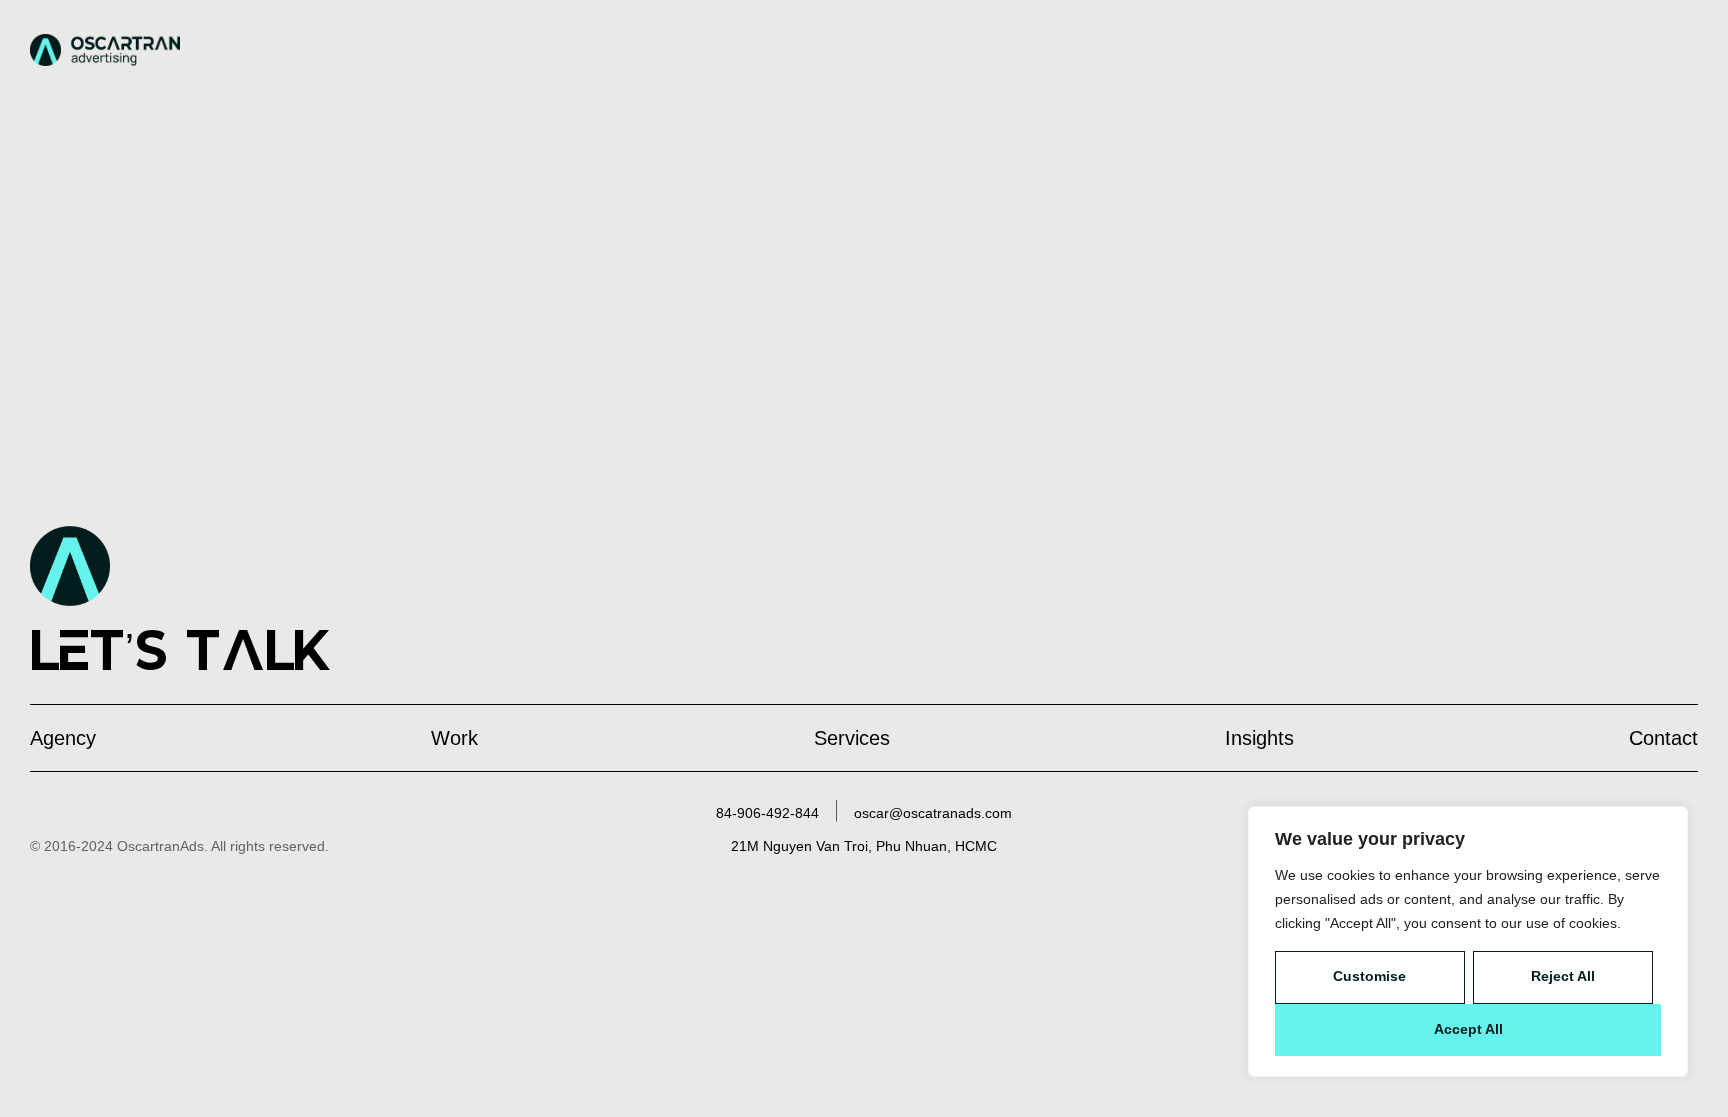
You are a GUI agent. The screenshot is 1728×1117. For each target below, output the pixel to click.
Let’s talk (181, 650)
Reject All (1563, 976)
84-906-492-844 (767, 813)
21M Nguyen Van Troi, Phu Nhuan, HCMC (864, 846)
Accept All (1468, 1029)
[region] (1468, 941)
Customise (1369, 976)
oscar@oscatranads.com (933, 813)
